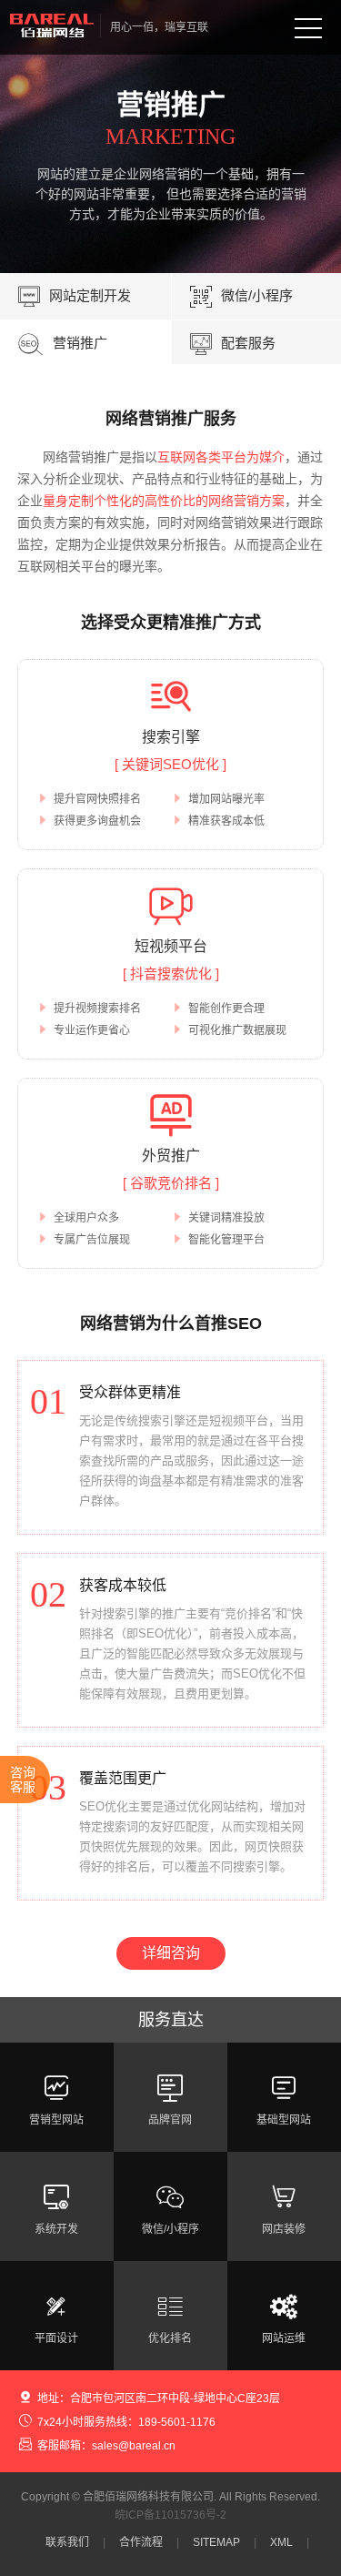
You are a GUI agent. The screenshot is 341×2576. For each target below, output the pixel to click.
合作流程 (141, 2542)
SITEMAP (216, 2542)
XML (281, 2542)
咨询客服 (23, 1780)
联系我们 (67, 2542)
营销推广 (63, 344)
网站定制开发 (75, 297)
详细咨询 (171, 1953)
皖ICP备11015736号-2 (170, 2515)
